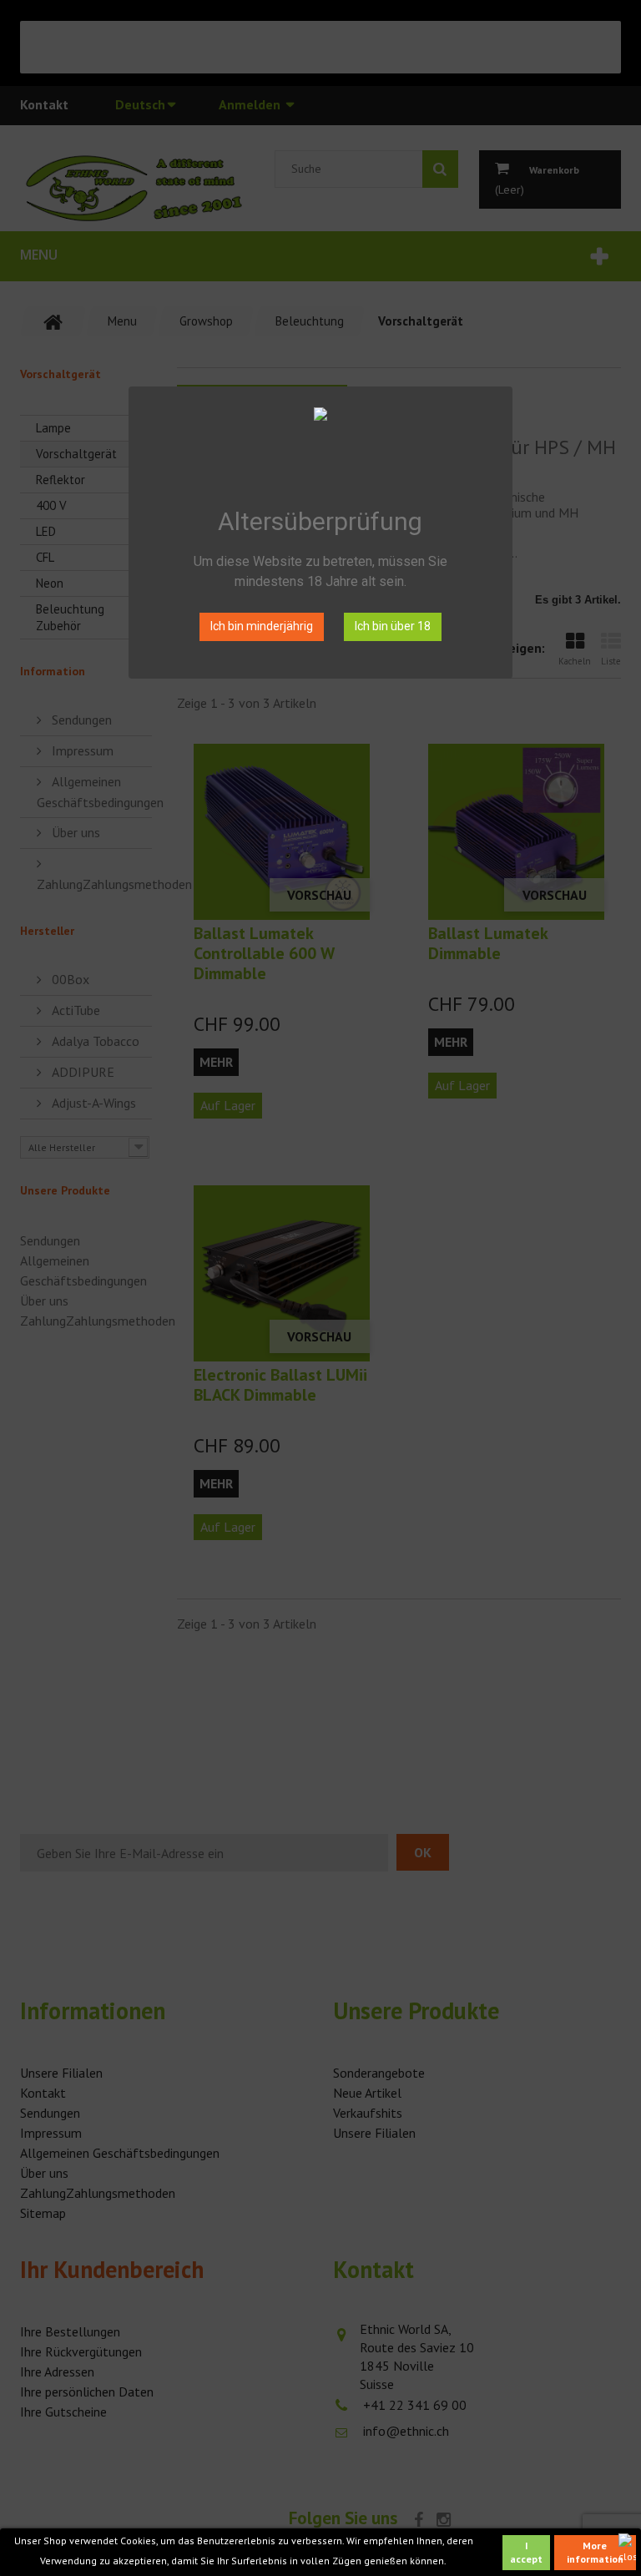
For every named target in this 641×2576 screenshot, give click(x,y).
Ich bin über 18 (393, 626)
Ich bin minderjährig (262, 626)
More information (595, 2552)
